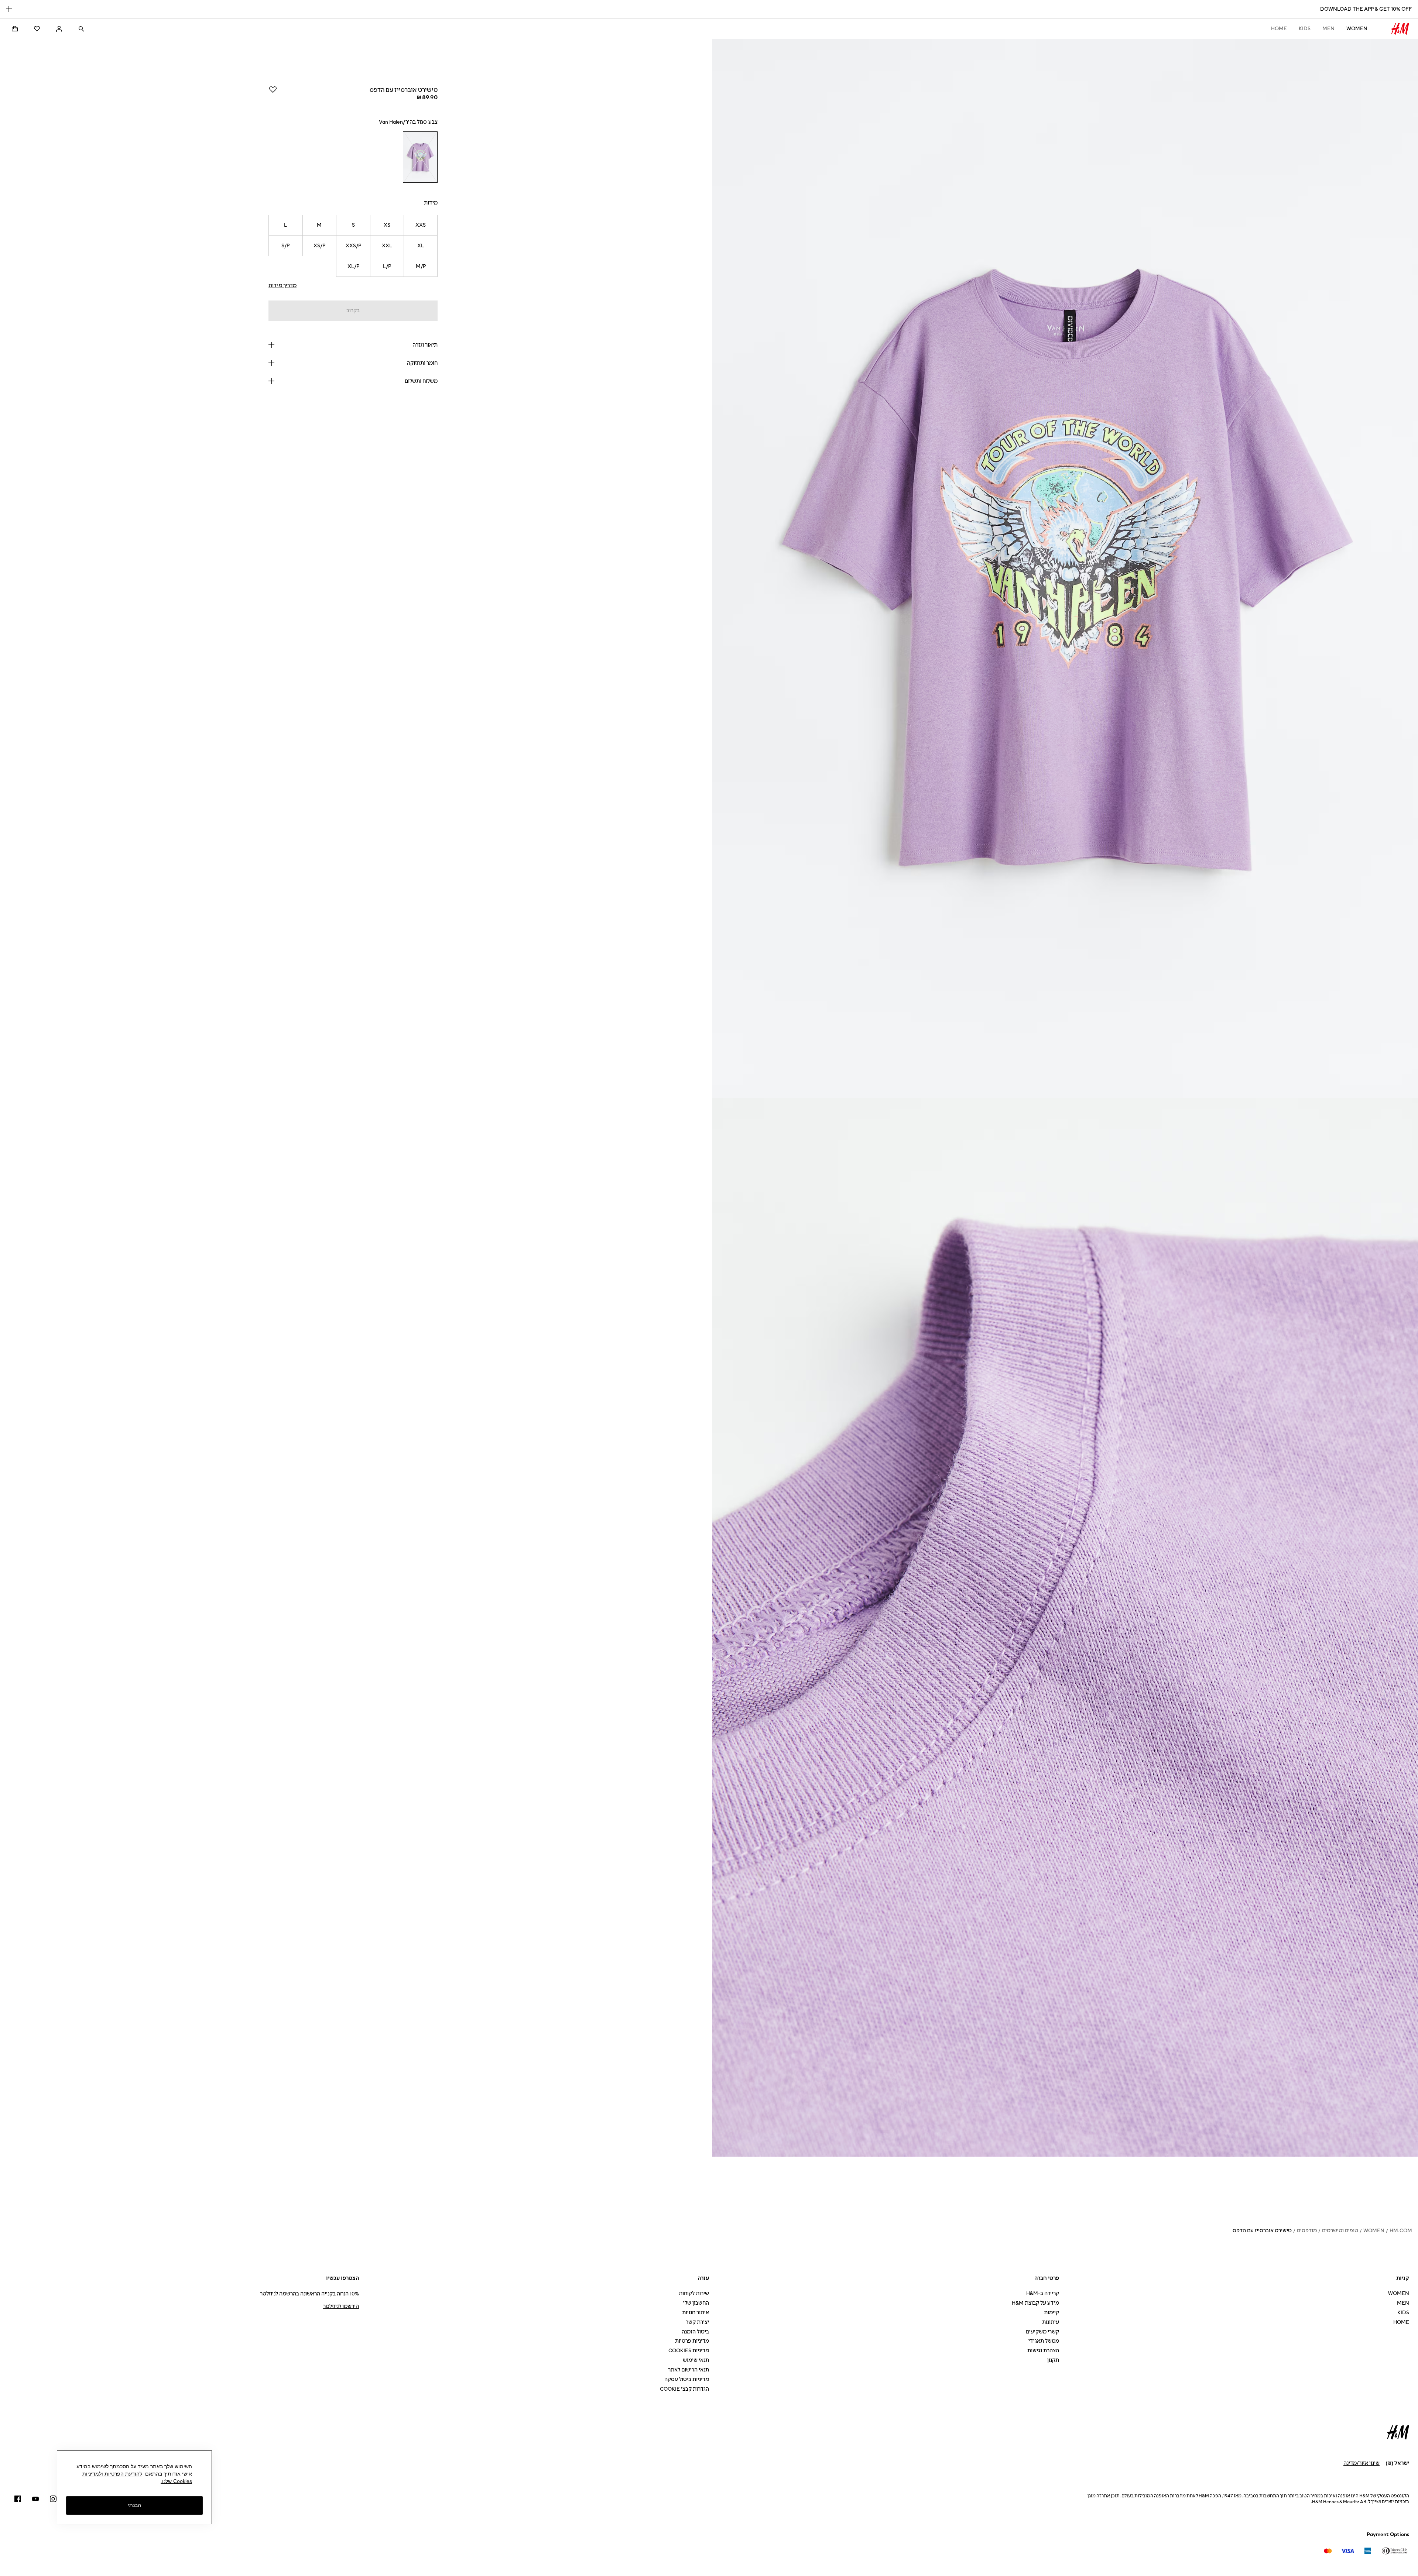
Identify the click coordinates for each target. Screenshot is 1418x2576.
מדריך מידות (282, 286)
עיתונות (1051, 2322)
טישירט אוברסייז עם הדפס (1262, 2231)
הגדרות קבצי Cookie (684, 2389)
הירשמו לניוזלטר (341, 2306)
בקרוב (353, 311)
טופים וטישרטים (1340, 2231)
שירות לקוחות (694, 2293)
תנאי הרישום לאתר (689, 2370)
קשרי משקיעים (1042, 2332)
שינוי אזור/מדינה (1362, 2463)
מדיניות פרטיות (692, 2341)
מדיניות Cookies (689, 2351)
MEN (1328, 29)
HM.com (1401, 2231)
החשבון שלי (696, 2303)
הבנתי (134, 2505)
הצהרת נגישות (1043, 2351)
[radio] (420, 157)
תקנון (1053, 2360)
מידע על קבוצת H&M (1035, 2303)
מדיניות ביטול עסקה (687, 2379)
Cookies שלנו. (176, 2481)
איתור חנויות (696, 2313)
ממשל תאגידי (1044, 2341)
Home (1279, 29)
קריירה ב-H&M (1043, 2293)
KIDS (1305, 29)
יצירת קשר (697, 2322)
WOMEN (1357, 29)
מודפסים (1307, 2231)
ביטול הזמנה (695, 2332)
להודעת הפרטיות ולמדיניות (112, 2474)
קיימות (1051, 2313)
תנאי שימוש (696, 2360)
